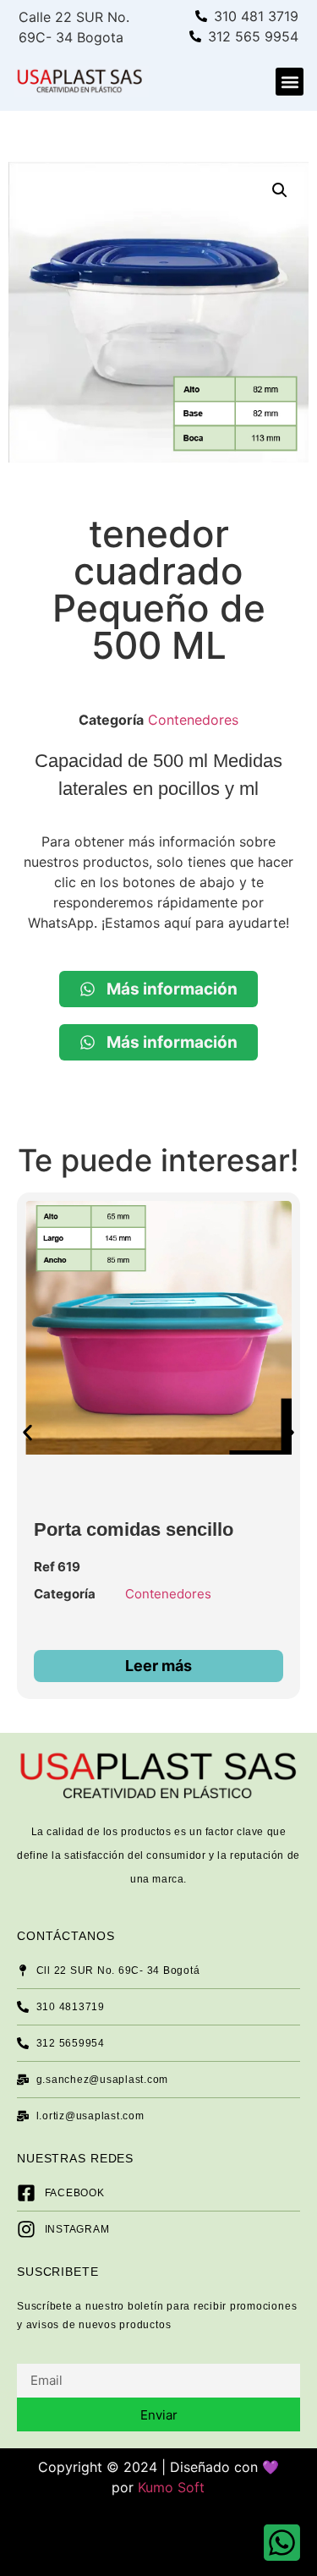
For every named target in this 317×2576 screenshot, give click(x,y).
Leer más (164, 1666)
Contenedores (193, 720)
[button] (290, 82)
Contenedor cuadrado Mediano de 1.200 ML (134, 1519)
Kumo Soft (171, 2487)
